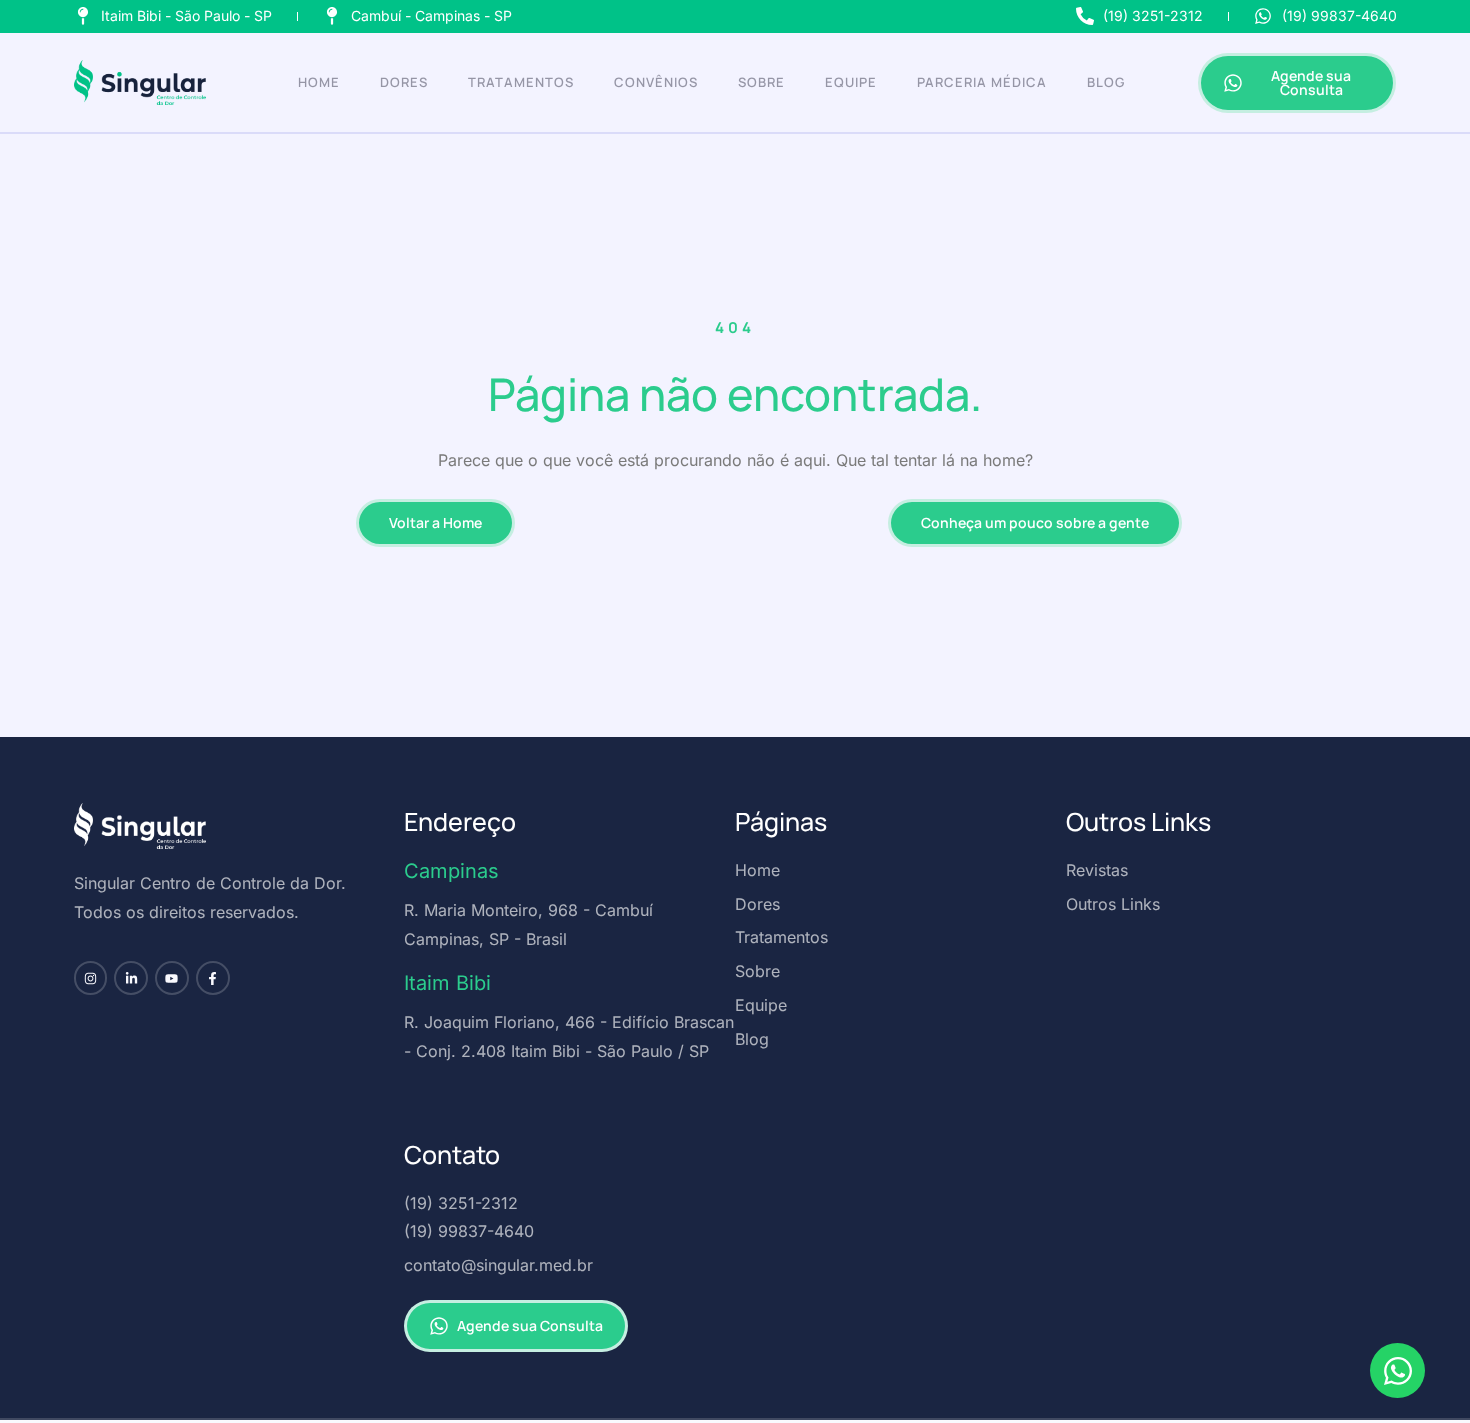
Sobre (761, 82)
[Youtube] (172, 978)
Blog (1106, 82)
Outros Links (1138, 821)
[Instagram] (91, 978)
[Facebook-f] (213, 978)
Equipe (851, 82)
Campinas (451, 871)
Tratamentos (521, 82)
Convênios (656, 82)
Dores (404, 82)
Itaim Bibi (447, 983)
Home (319, 82)
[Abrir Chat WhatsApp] (1397, 1370)
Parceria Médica (982, 82)
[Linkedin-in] (131, 978)
